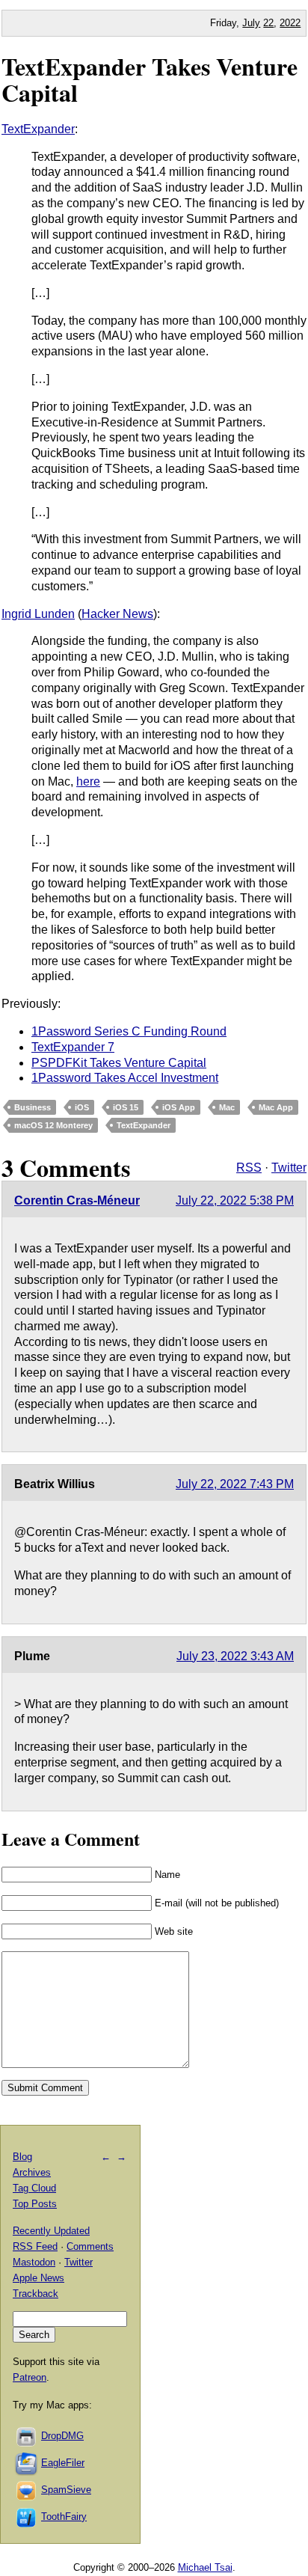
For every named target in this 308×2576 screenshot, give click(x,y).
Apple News (38, 2278)
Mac (227, 1107)
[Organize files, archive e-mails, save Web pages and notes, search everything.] (27, 2463)
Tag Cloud (34, 2188)
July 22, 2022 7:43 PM (235, 1484)
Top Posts (35, 2204)
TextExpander (38, 129)
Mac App (276, 1107)
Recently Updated (51, 2231)
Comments (90, 2246)
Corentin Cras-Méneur (77, 1200)
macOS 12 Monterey (53, 1125)
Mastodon (34, 2262)
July (251, 23)
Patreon (30, 2377)
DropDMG (62, 2436)
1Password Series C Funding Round (129, 1031)
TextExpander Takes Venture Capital (150, 79)
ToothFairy (64, 2517)
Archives (32, 2172)
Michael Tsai (205, 2567)
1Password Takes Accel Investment (125, 1078)
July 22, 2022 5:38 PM (235, 1200)
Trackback (36, 2294)
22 (268, 23)
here (88, 781)
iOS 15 (126, 1107)
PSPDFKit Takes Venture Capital (119, 1063)
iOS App (179, 1107)
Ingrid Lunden (38, 614)
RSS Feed (35, 2246)
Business (33, 1107)
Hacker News (117, 614)
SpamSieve (66, 2490)
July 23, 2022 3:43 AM (235, 1656)
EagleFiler (63, 2463)
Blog (22, 2157)
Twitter (289, 1168)
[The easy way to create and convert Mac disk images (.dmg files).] (27, 2436)
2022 (290, 23)
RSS (249, 1168)
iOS (82, 1107)
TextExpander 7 (73, 1047)
